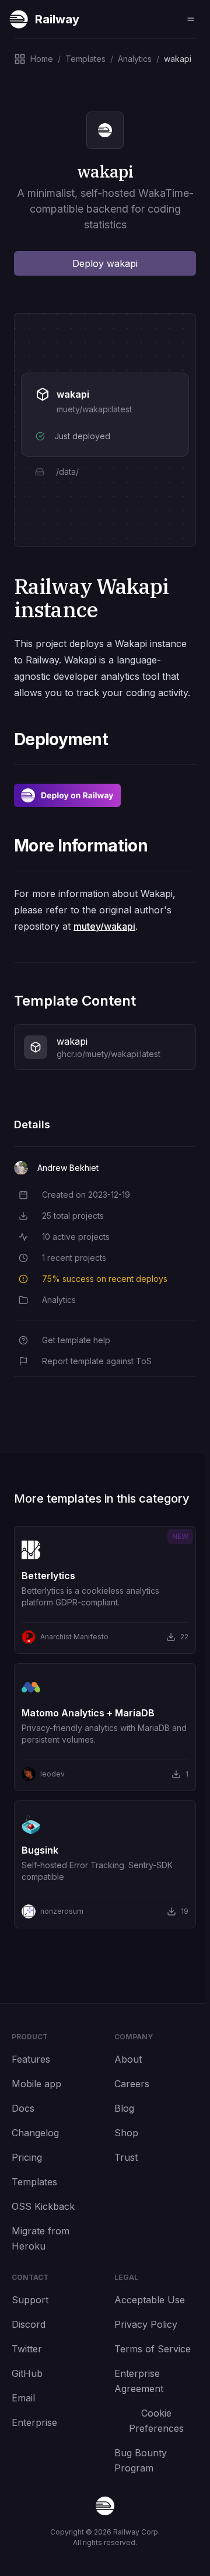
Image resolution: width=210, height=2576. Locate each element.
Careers (132, 2084)
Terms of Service (153, 2349)
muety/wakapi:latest (94, 409)
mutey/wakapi (104, 926)
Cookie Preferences (156, 2421)
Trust (126, 2157)
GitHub (27, 2373)
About (128, 2059)
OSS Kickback (43, 2206)
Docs (23, 2108)
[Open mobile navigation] (191, 19)
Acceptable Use (150, 2300)
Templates (34, 2182)
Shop (126, 2133)
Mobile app (36, 2084)
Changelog (35, 2133)
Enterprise (34, 2422)
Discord (29, 2324)
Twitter (27, 2349)
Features (31, 2059)
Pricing (27, 2157)
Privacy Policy (146, 2324)
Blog (124, 2108)
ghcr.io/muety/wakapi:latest (108, 1054)
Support (30, 2300)
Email (23, 2398)
